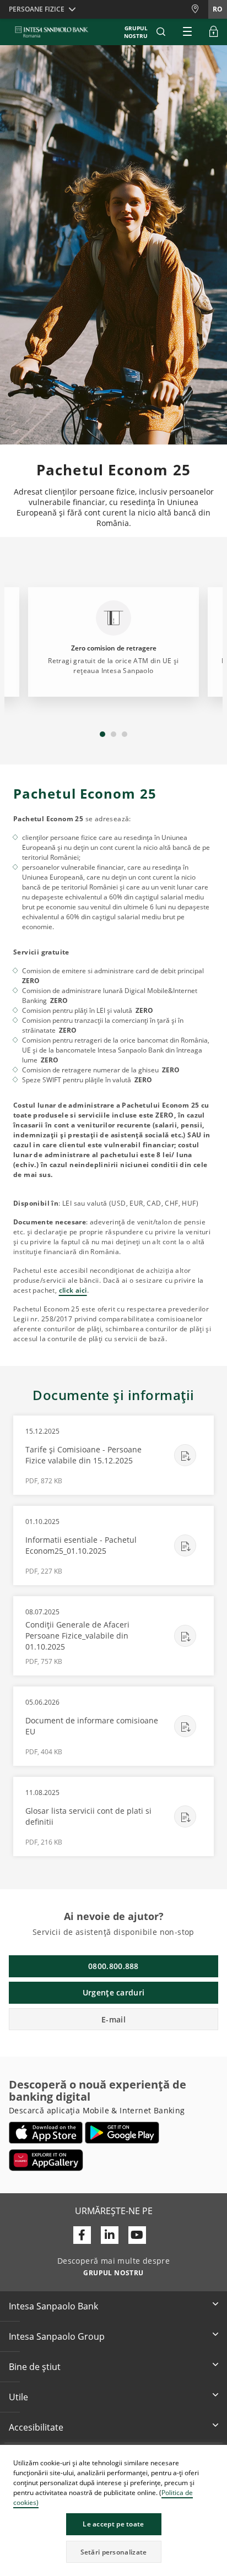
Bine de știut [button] (35, 2367)
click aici (73, 1290)
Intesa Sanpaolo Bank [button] (53, 2306)
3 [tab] (125, 734)
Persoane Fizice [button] (37, 9)
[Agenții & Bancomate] (199, 9)
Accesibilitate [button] (36, 2427)
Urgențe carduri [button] (114, 1992)
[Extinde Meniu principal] (187, 32)
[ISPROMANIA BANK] (52, 32)
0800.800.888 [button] (113, 1966)
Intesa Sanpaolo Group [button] (57, 2336)
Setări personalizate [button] (114, 2552)
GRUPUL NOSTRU (136, 32)
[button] (218, 2455)
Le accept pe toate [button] (113, 2524)
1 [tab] (102, 734)
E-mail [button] (113, 2019)
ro (218, 9)
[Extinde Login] (214, 32)
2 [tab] (113, 734)
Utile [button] (18, 2397)
